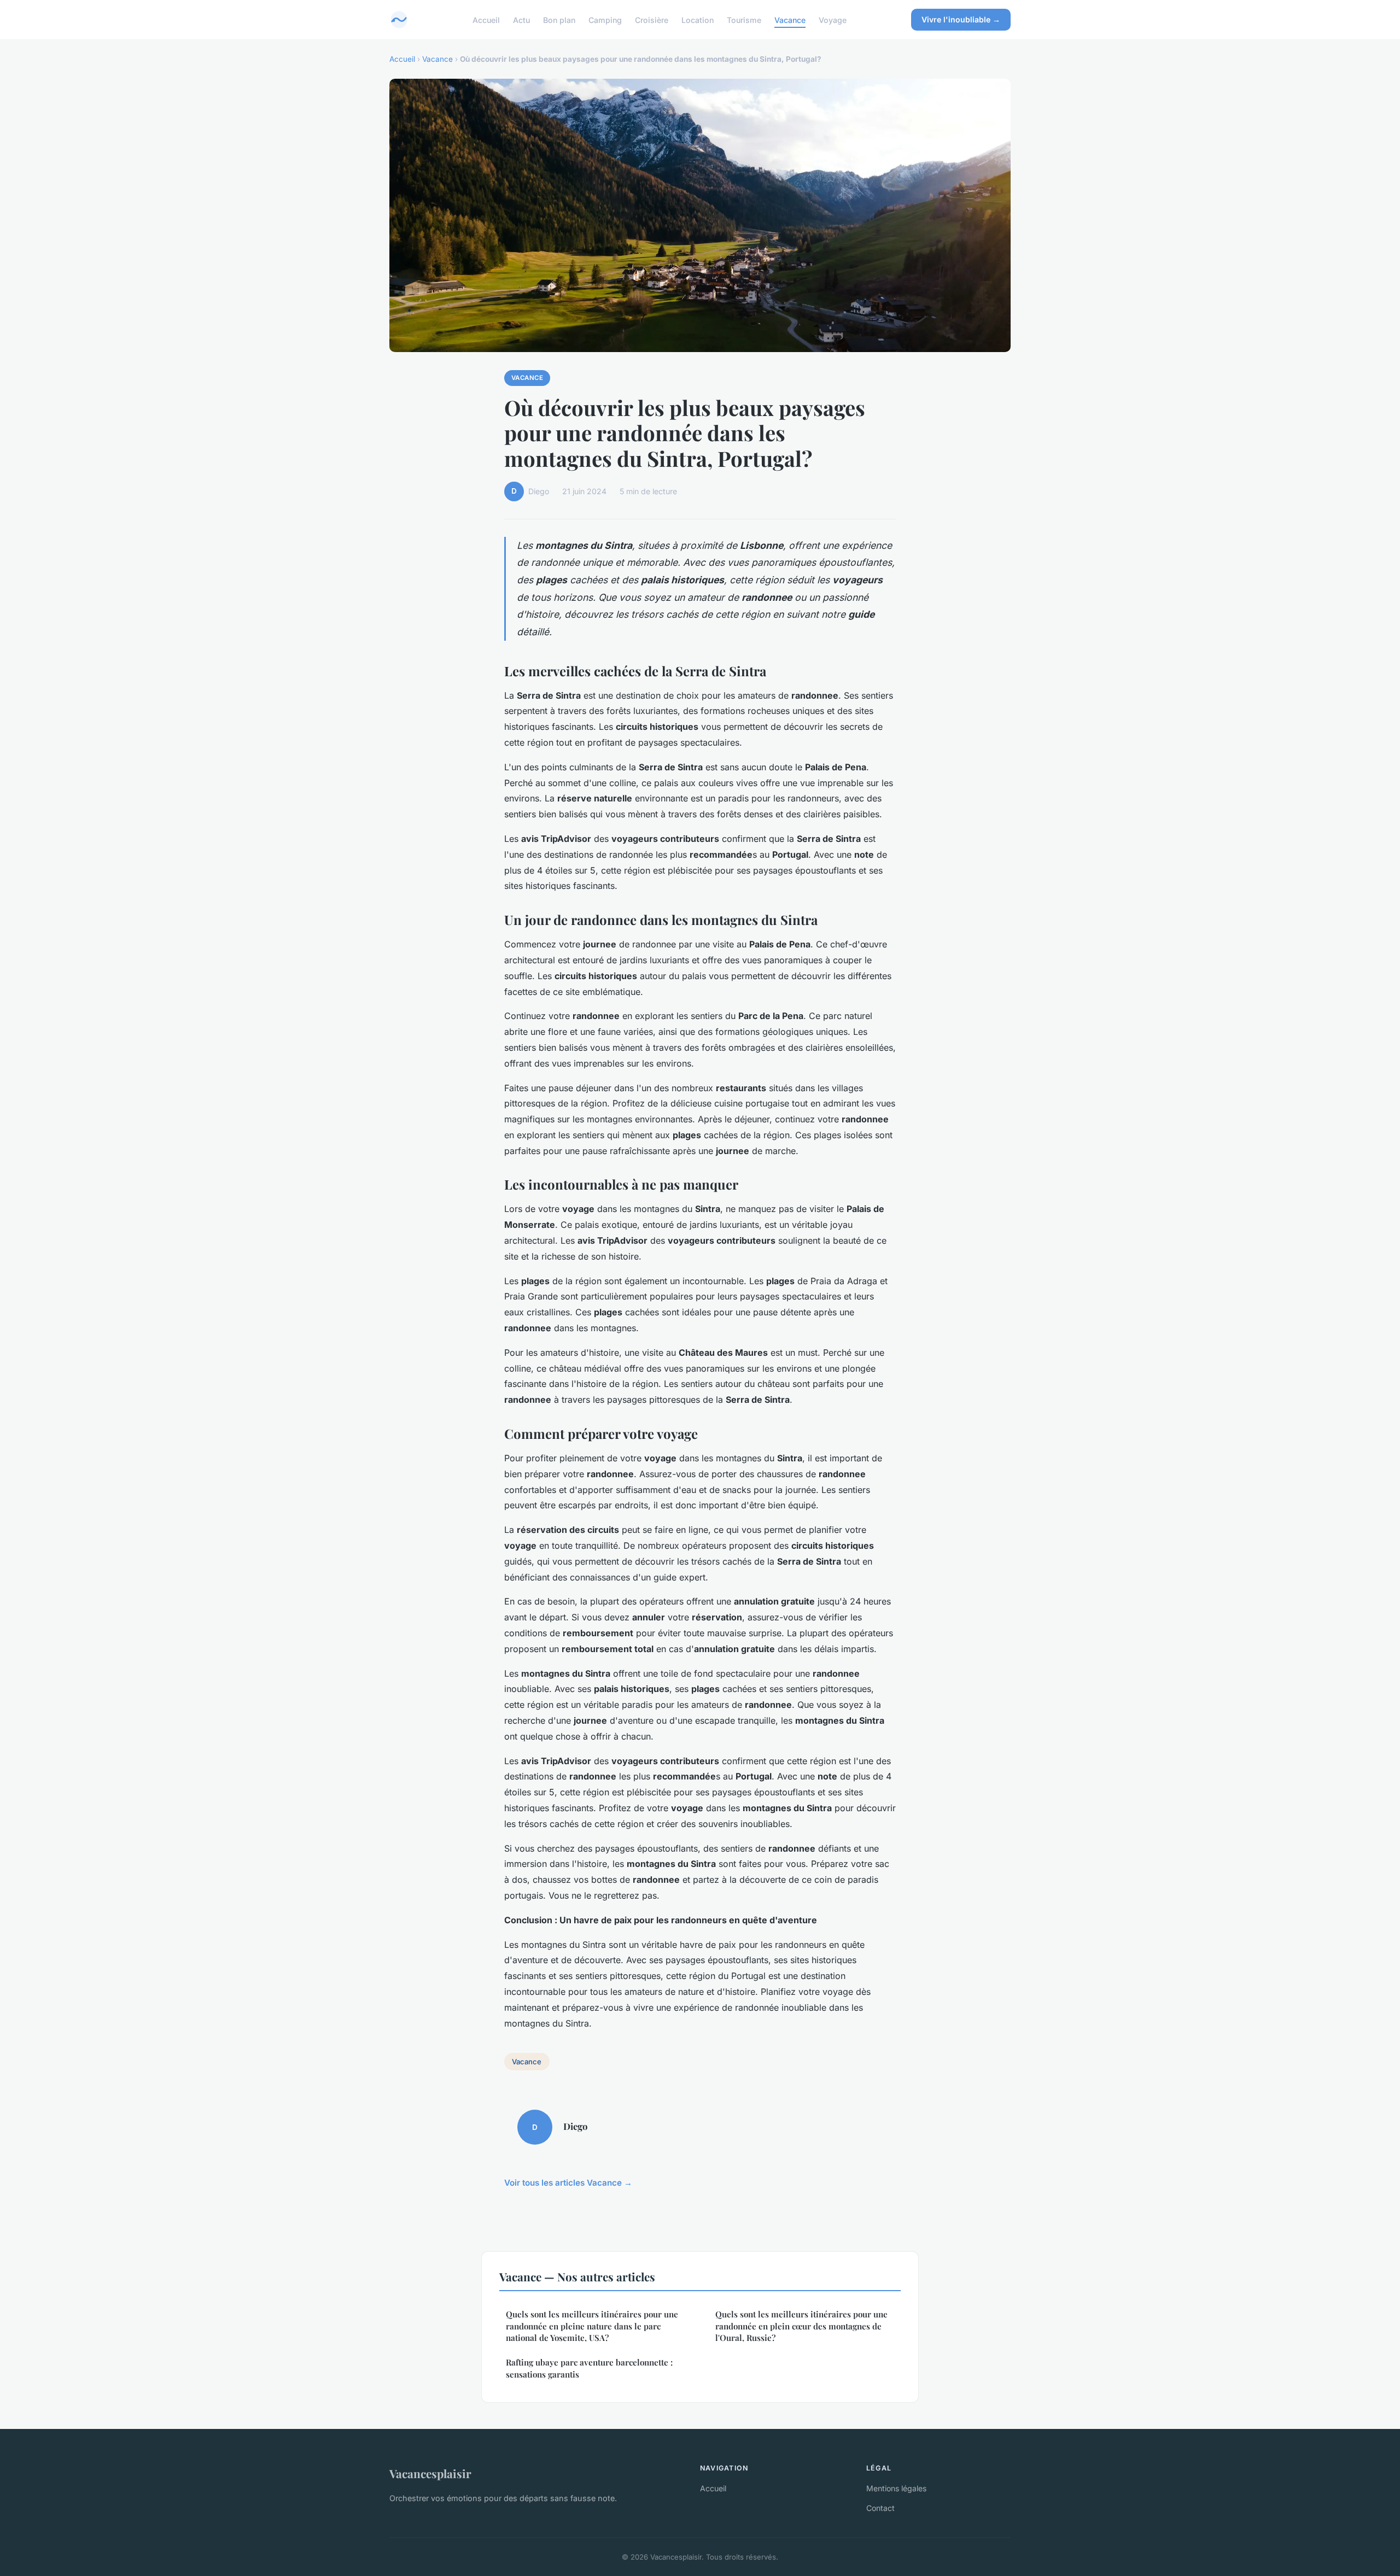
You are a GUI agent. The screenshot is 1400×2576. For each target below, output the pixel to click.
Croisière (652, 19)
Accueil (486, 19)
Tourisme (744, 19)
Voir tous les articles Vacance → (568, 2183)
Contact (880, 2508)
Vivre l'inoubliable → (961, 19)
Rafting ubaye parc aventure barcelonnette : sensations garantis (589, 2368)
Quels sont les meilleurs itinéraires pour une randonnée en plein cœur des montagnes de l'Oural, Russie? (801, 2326)
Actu (521, 19)
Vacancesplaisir (430, 2473)
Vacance (790, 19)
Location (698, 19)
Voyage (833, 19)
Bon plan (559, 19)
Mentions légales (896, 2488)
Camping (605, 19)
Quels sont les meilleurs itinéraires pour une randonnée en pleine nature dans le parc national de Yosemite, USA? (592, 2326)
